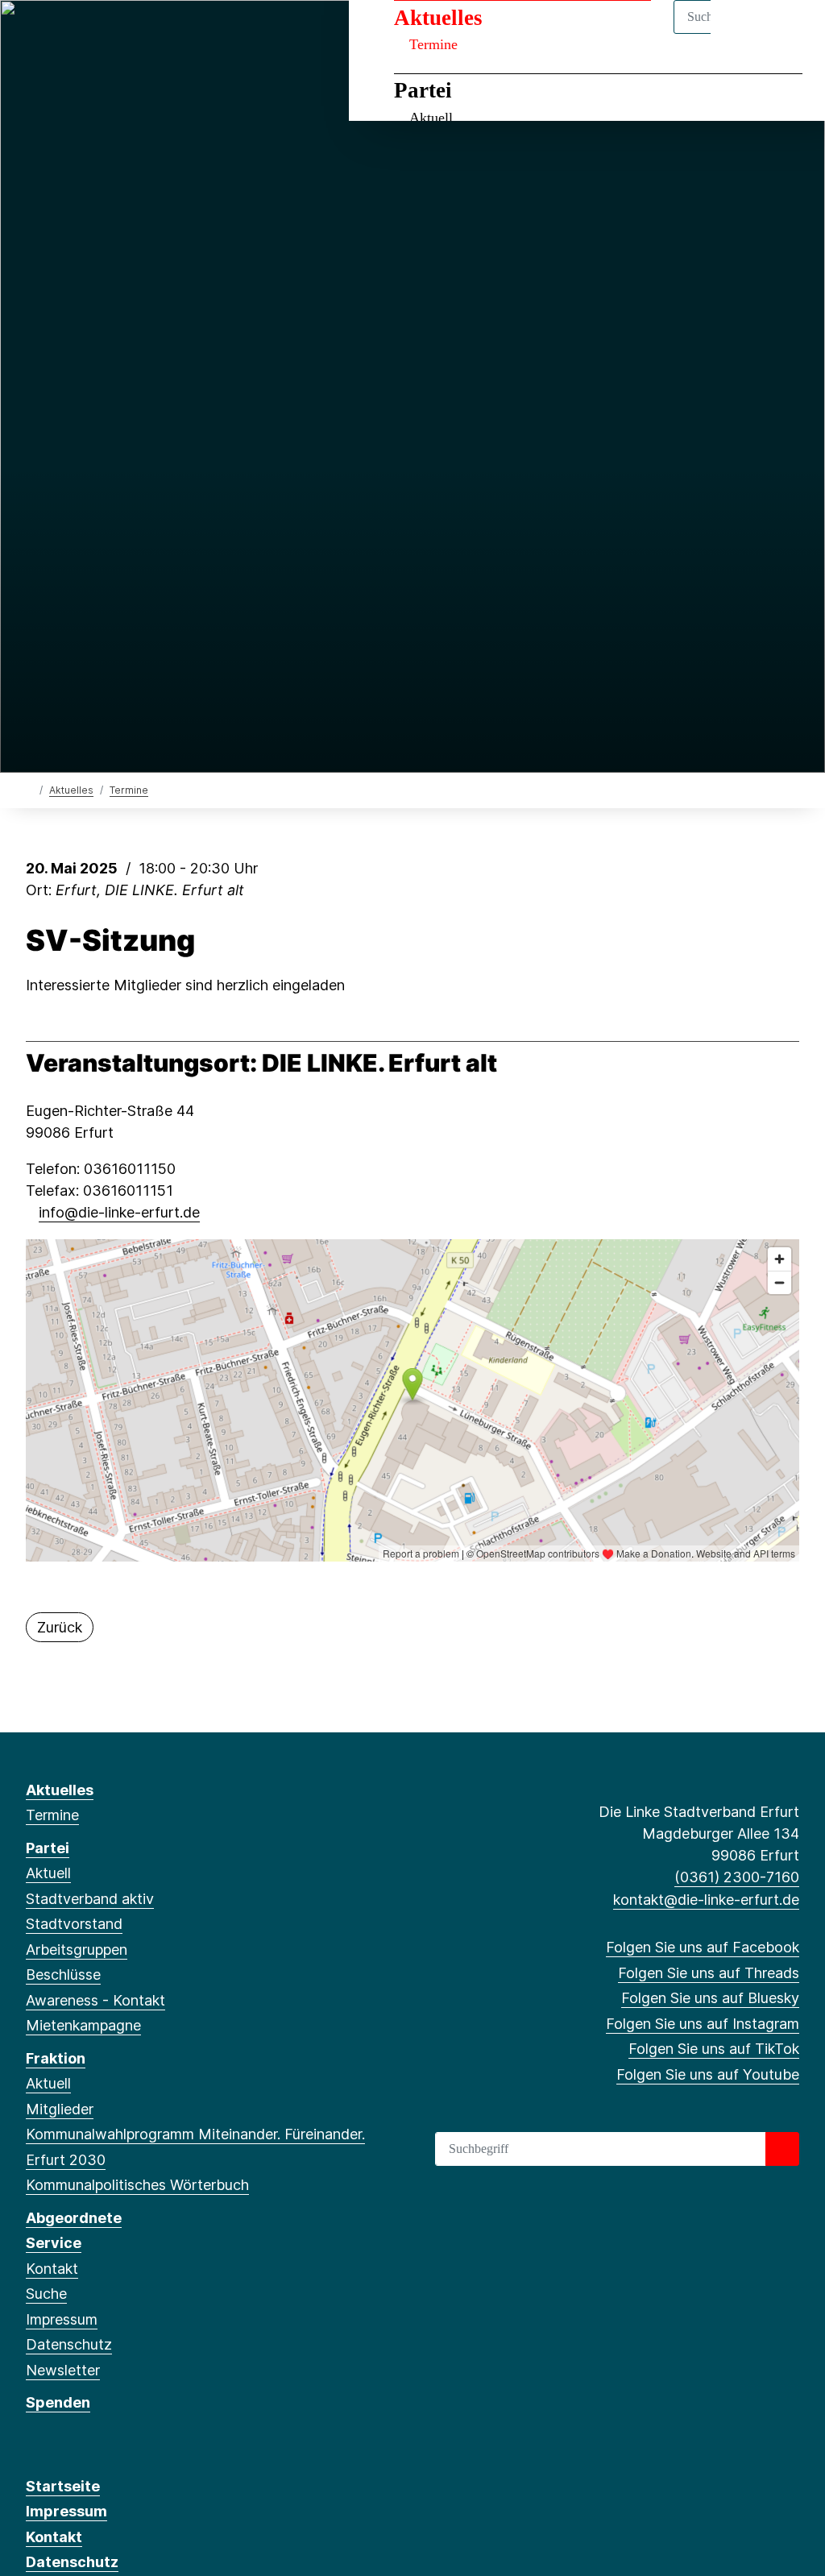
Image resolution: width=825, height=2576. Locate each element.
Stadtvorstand (74, 1924)
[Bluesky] (87, 34)
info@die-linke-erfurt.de (119, 1212)
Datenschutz (69, 2344)
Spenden (58, 2402)
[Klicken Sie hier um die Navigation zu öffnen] (792, 33)
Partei (423, 90)
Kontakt (52, 2269)
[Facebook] (34, 34)
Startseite (63, 2486)
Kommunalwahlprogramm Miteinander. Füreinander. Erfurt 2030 (195, 2147)
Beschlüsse (63, 1975)
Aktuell (431, 118)
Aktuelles (438, 18)
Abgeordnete (74, 2218)
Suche (46, 2294)
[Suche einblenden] (744, 33)
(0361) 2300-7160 (737, 1877)
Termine (433, 44)
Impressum (62, 2319)
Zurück (60, 1627)
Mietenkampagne (83, 2025)
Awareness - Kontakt (95, 2000)
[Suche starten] (782, 2149)
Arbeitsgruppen (77, 1950)
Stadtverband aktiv (90, 1899)
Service (54, 2243)
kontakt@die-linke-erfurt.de (706, 1900)
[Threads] (61, 34)
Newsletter (63, 2370)
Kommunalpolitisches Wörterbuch (137, 2185)
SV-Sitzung (110, 941)
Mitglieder (60, 2109)
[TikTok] (141, 34)
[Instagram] (114, 34)
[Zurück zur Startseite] (29, 789)
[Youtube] (166, 34)
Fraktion (56, 2058)
